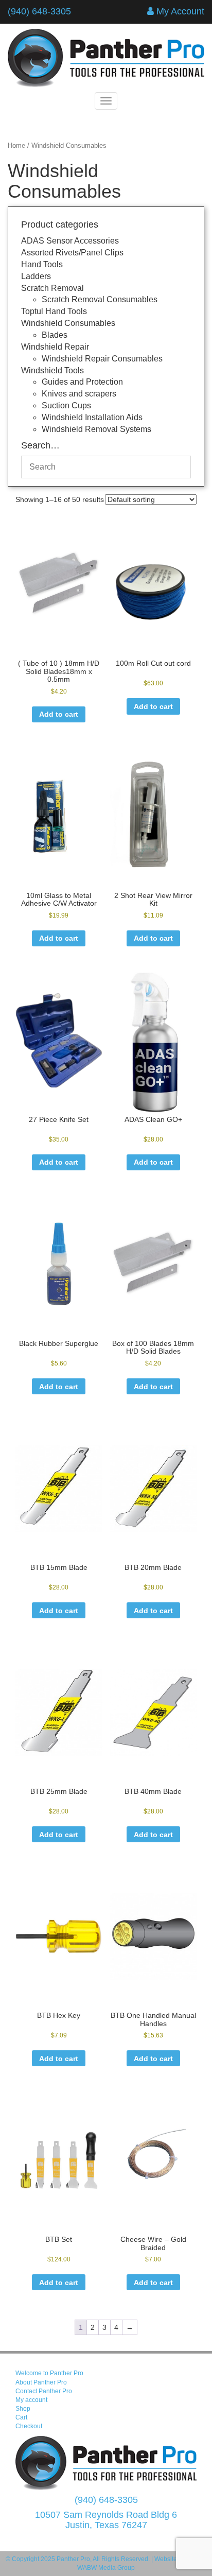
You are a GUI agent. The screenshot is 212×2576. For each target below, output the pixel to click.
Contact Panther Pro (44, 2391)
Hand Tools (42, 264)
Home (16, 145)
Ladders (36, 276)
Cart (21, 2417)
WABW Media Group (106, 2568)
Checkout (29, 2426)
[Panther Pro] (106, 58)
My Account (180, 11)
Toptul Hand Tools (54, 311)
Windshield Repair (55, 347)
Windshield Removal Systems (96, 429)
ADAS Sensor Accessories (70, 241)
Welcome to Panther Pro (49, 2373)
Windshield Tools (52, 370)
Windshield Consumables (68, 323)
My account (31, 2400)
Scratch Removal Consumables (100, 299)
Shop (23, 2409)
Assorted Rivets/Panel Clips (72, 253)
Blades (55, 335)
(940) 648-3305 (39, 11)
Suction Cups (66, 405)
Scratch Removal (52, 288)
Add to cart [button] (59, 714)
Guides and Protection (82, 382)
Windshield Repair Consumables (102, 359)
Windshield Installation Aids (92, 417)
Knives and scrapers (79, 394)
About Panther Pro (41, 2382)
